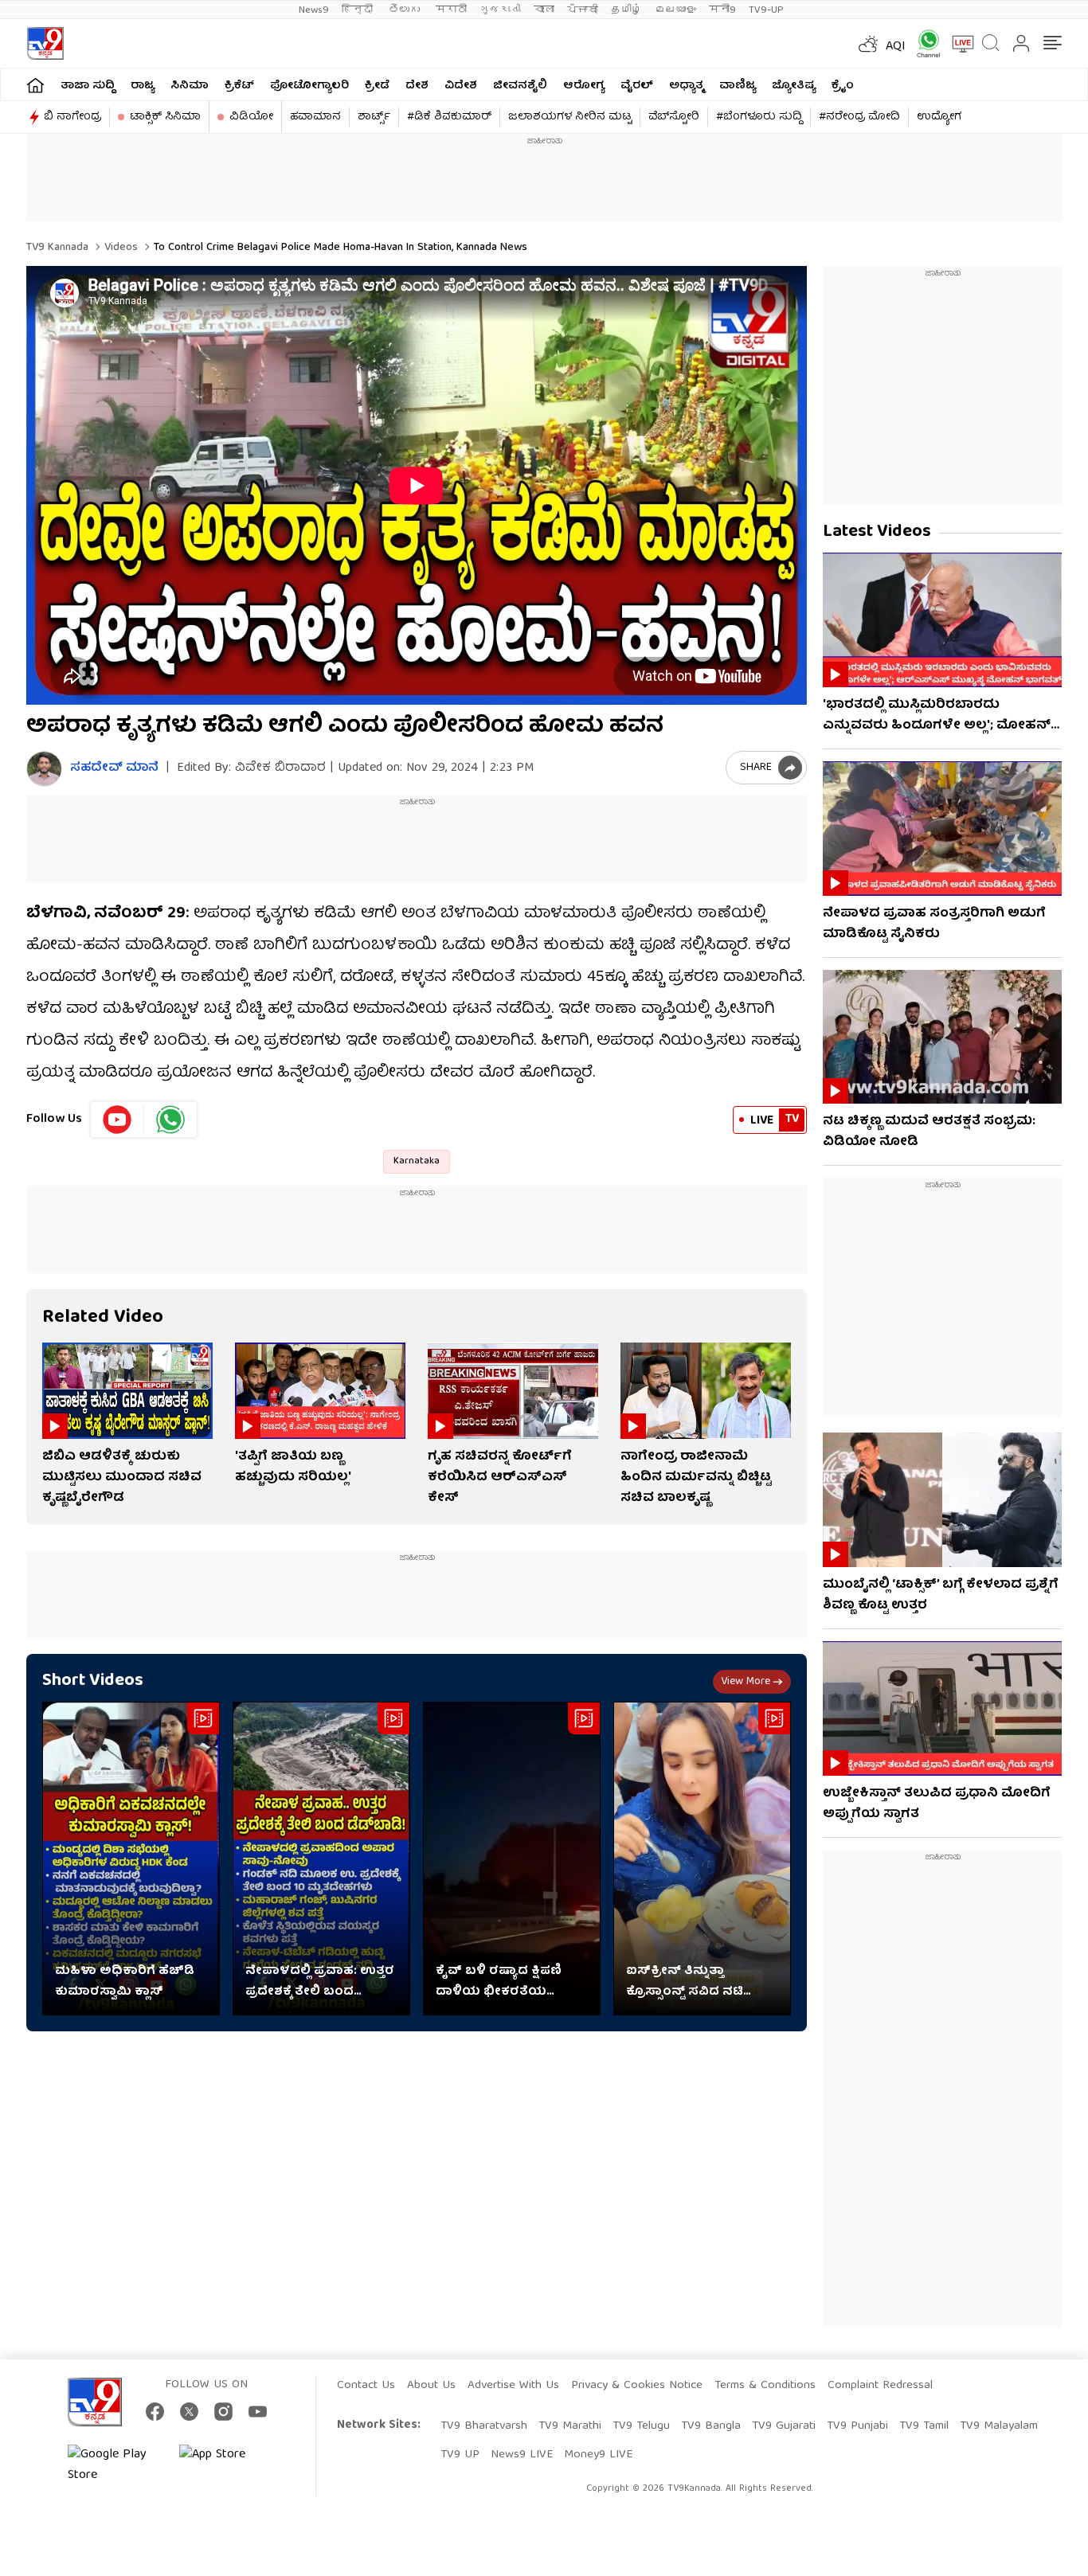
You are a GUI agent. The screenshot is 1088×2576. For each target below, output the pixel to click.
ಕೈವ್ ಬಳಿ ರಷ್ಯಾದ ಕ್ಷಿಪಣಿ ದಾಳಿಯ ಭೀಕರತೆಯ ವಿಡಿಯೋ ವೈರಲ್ (499, 1982)
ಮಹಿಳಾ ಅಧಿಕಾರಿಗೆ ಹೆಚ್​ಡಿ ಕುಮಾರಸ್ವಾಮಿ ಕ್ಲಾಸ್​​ (125, 1982)
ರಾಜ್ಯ (143, 86)
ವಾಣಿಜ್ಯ (738, 86)
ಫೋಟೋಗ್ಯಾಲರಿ (309, 86)
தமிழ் (626, 10)
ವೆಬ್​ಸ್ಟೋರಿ (674, 117)
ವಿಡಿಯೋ (251, 117)
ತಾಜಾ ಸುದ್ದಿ (88, 86)
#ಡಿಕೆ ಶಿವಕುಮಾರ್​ (449, 117)
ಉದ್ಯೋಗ (939, 117)
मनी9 (722, 10)
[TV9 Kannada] (45, 43)
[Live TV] (957, 44)
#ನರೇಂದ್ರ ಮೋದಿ (859, 117)
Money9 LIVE (598, 2455)
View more (746, 1682)
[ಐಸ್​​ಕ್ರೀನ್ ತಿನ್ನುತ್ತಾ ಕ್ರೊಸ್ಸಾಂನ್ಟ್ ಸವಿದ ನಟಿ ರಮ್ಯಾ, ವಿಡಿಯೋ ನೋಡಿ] (702, 1859)
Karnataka (417, 1161)
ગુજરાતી (500, 10)
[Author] (44, 769)
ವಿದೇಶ (461, 86)
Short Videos (93, 1681)
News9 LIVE (522, 2455)
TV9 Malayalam (999, 2426)
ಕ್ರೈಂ (843, 86)
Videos (119, 248)
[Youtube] (117, 1120)
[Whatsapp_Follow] (170, 1120)
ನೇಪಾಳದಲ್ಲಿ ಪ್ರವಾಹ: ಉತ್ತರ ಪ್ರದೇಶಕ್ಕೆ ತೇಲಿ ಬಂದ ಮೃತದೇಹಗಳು (320, 1982)
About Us (431, 2386)
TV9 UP (460, 2455)
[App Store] (227, 2465)
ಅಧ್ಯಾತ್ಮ (686, 86)
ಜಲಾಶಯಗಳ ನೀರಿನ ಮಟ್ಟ (570, 117)
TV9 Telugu (641, 2426)
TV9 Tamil (924, 2426)
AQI (896, 47)
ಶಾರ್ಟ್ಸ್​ (374, 117)
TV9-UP (766, 10)
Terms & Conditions (765, 2386)
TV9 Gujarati (784, 2426)
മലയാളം (675, 10)
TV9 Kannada (57, 248)
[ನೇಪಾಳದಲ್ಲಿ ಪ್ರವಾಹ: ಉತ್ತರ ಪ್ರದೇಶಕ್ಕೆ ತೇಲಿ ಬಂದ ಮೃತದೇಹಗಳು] (321, 1859)
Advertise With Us (513, 2386)
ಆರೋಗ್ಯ (584, 86)
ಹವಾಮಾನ (315, 117)
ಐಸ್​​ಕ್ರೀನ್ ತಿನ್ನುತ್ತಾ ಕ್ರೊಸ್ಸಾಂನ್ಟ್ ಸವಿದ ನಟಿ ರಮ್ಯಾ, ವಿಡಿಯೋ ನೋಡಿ (690, 1982)
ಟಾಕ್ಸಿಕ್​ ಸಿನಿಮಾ (165, 117)
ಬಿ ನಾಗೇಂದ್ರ (72, 117)
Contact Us (366, 2386)
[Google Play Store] (115, 2465)
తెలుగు (406, 10)
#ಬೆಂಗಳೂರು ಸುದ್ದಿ (759, 117)
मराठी (451, 10)
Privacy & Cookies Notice (637, 2386)
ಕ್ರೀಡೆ (377, 86)
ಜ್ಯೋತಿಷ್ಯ (794, 86)
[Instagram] (223, 2412)
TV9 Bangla (711, 2426)
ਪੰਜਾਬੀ (583, 10)
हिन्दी (359, 10)
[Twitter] (189, 2412)
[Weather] (867, 44)
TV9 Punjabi (857, 2426)
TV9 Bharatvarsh (484, 2426)
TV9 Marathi (570, 2426)
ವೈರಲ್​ (637, 86)
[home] (35, 85)
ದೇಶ (417, 86)
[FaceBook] (155, 2412)
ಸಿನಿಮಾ (190, 86)
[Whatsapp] (923, 43)
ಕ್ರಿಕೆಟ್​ (239, 86)
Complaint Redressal (880, 2386)
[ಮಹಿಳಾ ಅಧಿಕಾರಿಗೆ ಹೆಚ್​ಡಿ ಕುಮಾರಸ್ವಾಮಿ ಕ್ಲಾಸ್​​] (131, 1859)
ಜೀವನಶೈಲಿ (520, 86)
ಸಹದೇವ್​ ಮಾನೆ (114, 769)
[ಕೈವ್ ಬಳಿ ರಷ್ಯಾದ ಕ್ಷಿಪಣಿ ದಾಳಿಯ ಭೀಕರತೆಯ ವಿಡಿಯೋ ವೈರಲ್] (512, 1859)
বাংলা (544, 10)
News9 (314, 10)
